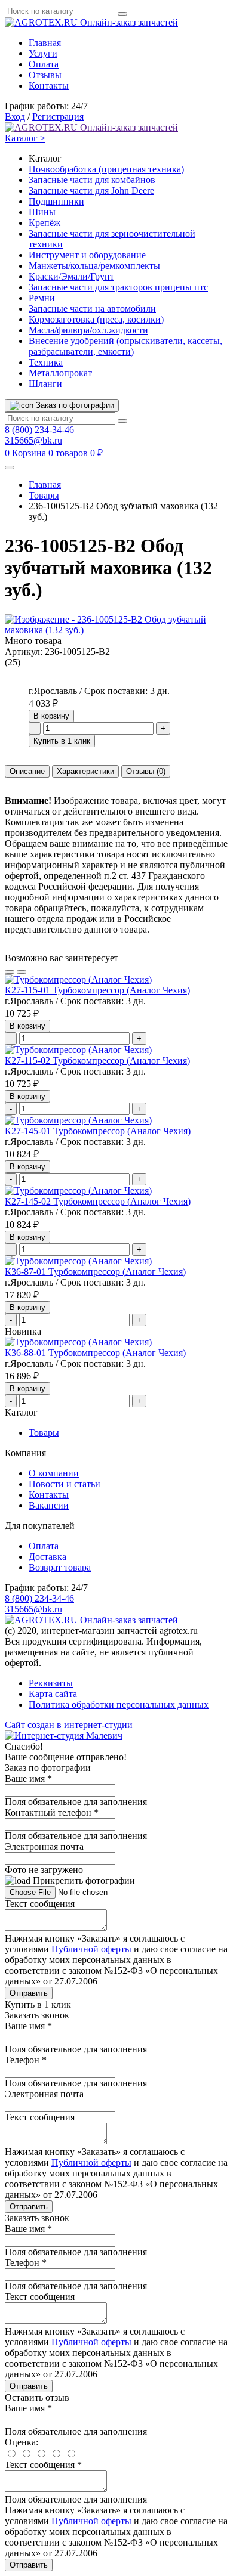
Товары (44, 495)
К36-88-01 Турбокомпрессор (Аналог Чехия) (95, 1353)
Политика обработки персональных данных (119, 1705)
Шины (42, 212)
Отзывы (45, 75)
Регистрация (58, 117)
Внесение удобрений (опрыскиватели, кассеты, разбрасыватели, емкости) (125, 346)
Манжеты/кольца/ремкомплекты (94, 266)
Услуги (43, 53)
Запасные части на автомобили (92, 309)
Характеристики (85, 771)
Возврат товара (60, 1567)
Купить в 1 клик (62, 741)
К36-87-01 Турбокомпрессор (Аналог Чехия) (95, 1272)
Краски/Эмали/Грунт (71, 276)
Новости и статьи (65, 1484)
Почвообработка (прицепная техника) (106, 169)
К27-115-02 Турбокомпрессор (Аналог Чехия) (97, 1061)
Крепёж (45, 223)
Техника (46, 362)
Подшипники (56, 201)
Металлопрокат (60, 373)
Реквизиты (51, 1683)
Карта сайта (53, 1694)
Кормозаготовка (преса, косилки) (96, 319)
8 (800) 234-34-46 (39, 430)
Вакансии (49, 1505)
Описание (27, 771)
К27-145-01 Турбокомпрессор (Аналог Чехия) (98, 1131)
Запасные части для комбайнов (92, 180)
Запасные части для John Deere (91, 191)
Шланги (45, 384)
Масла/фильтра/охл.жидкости (88, 330)
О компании (54, 1473)
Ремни (42, 298)
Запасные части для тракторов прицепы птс (118, 287)
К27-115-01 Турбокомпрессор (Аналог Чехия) (97, 990)
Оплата (44, 64)
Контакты (49, 86)
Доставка (47, 1557)
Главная (45, 43)
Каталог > (25, 138)
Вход (15, 117)
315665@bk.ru (33, 440)
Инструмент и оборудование (87, 255)
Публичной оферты (91, 1949)
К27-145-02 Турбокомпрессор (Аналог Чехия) (98, 1201)
